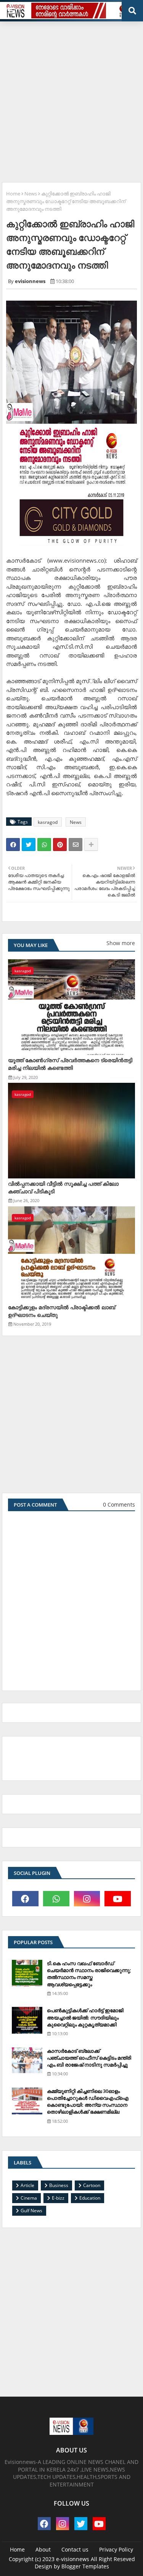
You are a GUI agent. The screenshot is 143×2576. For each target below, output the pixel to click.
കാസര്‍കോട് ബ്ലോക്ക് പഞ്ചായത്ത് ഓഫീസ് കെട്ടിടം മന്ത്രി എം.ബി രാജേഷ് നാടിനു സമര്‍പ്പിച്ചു (89, 2058)
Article (27, 2185)
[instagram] (87, 1899)
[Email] (76, 845)
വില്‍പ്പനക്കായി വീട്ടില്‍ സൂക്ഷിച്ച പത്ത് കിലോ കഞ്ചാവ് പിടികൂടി (63, 1187)
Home (13, 194)
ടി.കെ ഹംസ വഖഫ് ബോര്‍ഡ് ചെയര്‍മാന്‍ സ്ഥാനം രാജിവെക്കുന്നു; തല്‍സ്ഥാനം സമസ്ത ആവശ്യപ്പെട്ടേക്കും (89, 1974)
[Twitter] (29, 845)
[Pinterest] (60, 845)
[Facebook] (13, 845)
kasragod (48, 822)
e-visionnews (73, 2559)
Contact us (75, 2549)
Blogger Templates (85, 2566)
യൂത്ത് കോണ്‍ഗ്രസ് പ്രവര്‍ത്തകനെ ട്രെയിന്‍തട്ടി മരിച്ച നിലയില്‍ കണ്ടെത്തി (70, 1064)
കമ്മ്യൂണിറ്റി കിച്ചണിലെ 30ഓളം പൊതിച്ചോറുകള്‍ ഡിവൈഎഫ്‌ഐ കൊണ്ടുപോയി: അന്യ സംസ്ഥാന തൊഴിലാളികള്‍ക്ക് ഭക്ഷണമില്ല (88, 2102)
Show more (121, 943)
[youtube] (118, 1899)
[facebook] (25, 1899)
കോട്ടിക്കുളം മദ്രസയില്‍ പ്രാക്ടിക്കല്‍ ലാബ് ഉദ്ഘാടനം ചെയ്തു (62, 1311)
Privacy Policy (116, 2549)
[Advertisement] (71, 99)
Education (90, 2198)
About (43, 2549)
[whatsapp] (56, 1899)
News (31, 194)
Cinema (29, 2198)
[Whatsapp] (44, 845)
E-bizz (58, 2198)
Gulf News (31, 2211)
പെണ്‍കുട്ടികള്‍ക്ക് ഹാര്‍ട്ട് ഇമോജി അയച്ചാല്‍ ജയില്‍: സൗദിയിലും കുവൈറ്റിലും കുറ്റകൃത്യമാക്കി (85, 2017)
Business (59, 2185)
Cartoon (92, 2185)
